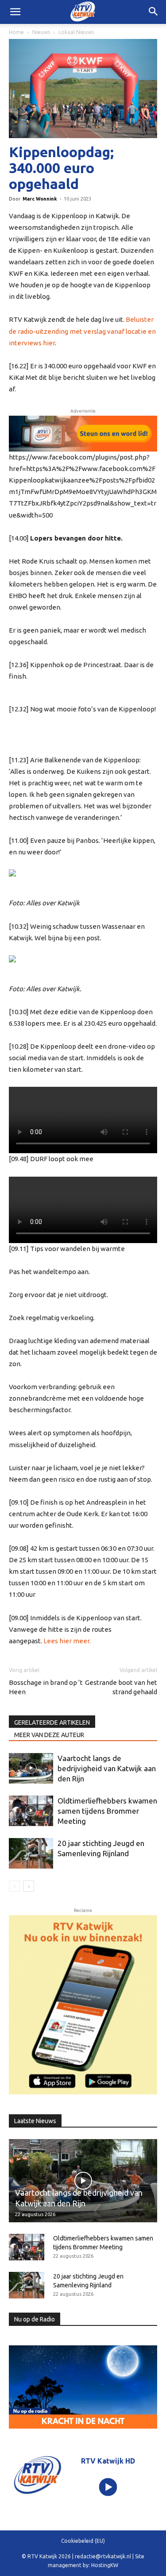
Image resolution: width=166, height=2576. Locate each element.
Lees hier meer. (67, 1641)
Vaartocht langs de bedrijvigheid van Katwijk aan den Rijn (107, 1768)
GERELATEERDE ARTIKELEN (52, 1722)
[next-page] (29, 1886)
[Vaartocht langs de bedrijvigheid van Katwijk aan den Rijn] (31, 1768)
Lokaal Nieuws (76, 32)
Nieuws (41, 32)
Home (16, 32)
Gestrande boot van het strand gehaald (121, 1687)
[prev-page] (14, 1886)
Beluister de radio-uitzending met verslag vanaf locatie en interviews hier (82, 331)
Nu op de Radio (35, 2319)
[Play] (108, 2487)
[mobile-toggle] (15, 12)
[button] (154, 12)
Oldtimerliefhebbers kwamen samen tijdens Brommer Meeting (107, 1811)
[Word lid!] (83, 434)
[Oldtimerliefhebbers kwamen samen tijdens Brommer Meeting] (31, 1811)
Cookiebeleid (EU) (83, 2541)
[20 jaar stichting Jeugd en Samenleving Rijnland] (31, 1853)
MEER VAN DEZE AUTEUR (49, 1735)
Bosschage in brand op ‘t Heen (46, 1687)
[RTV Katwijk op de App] (83, 2005)
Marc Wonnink (40, 199)
